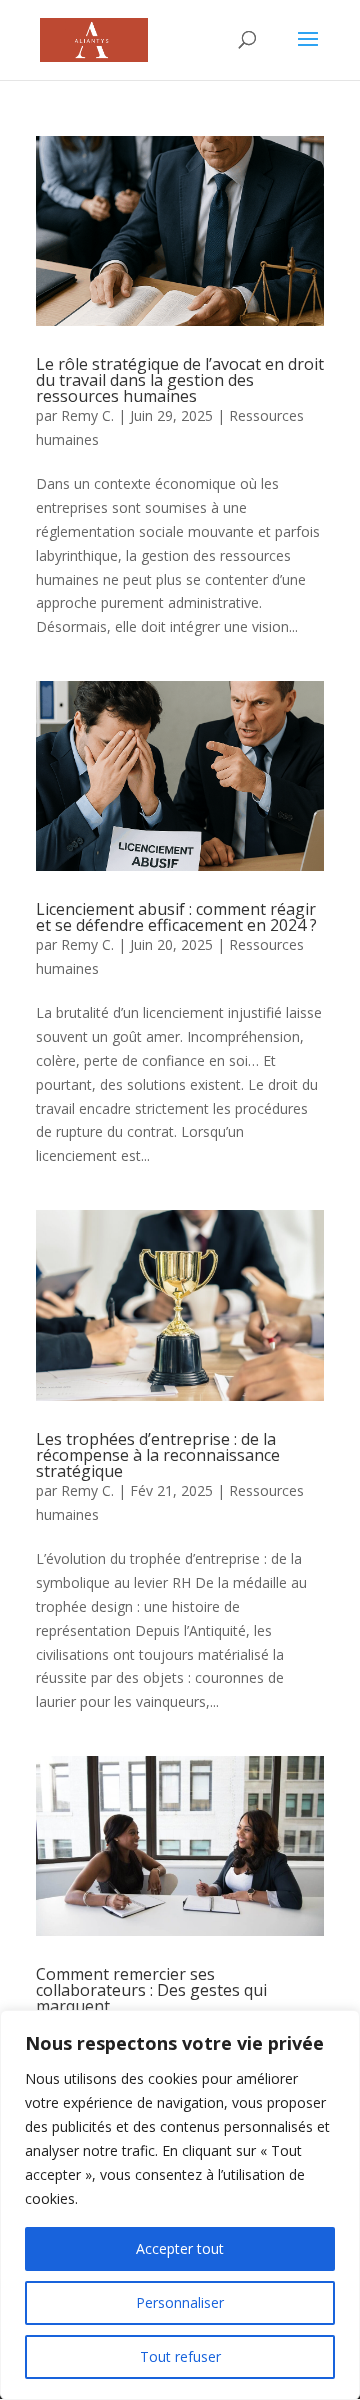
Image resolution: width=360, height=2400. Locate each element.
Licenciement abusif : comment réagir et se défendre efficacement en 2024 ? (176, 917)
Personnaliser (180, 2302)
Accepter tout (180, 2248)
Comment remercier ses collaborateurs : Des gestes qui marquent (151, 1990)
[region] (180, 2205)
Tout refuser (180, 2356)
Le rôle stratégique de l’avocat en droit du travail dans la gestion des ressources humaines (180, 380)
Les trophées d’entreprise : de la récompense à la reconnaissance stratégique (158, 1455)
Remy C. (87, 415)
